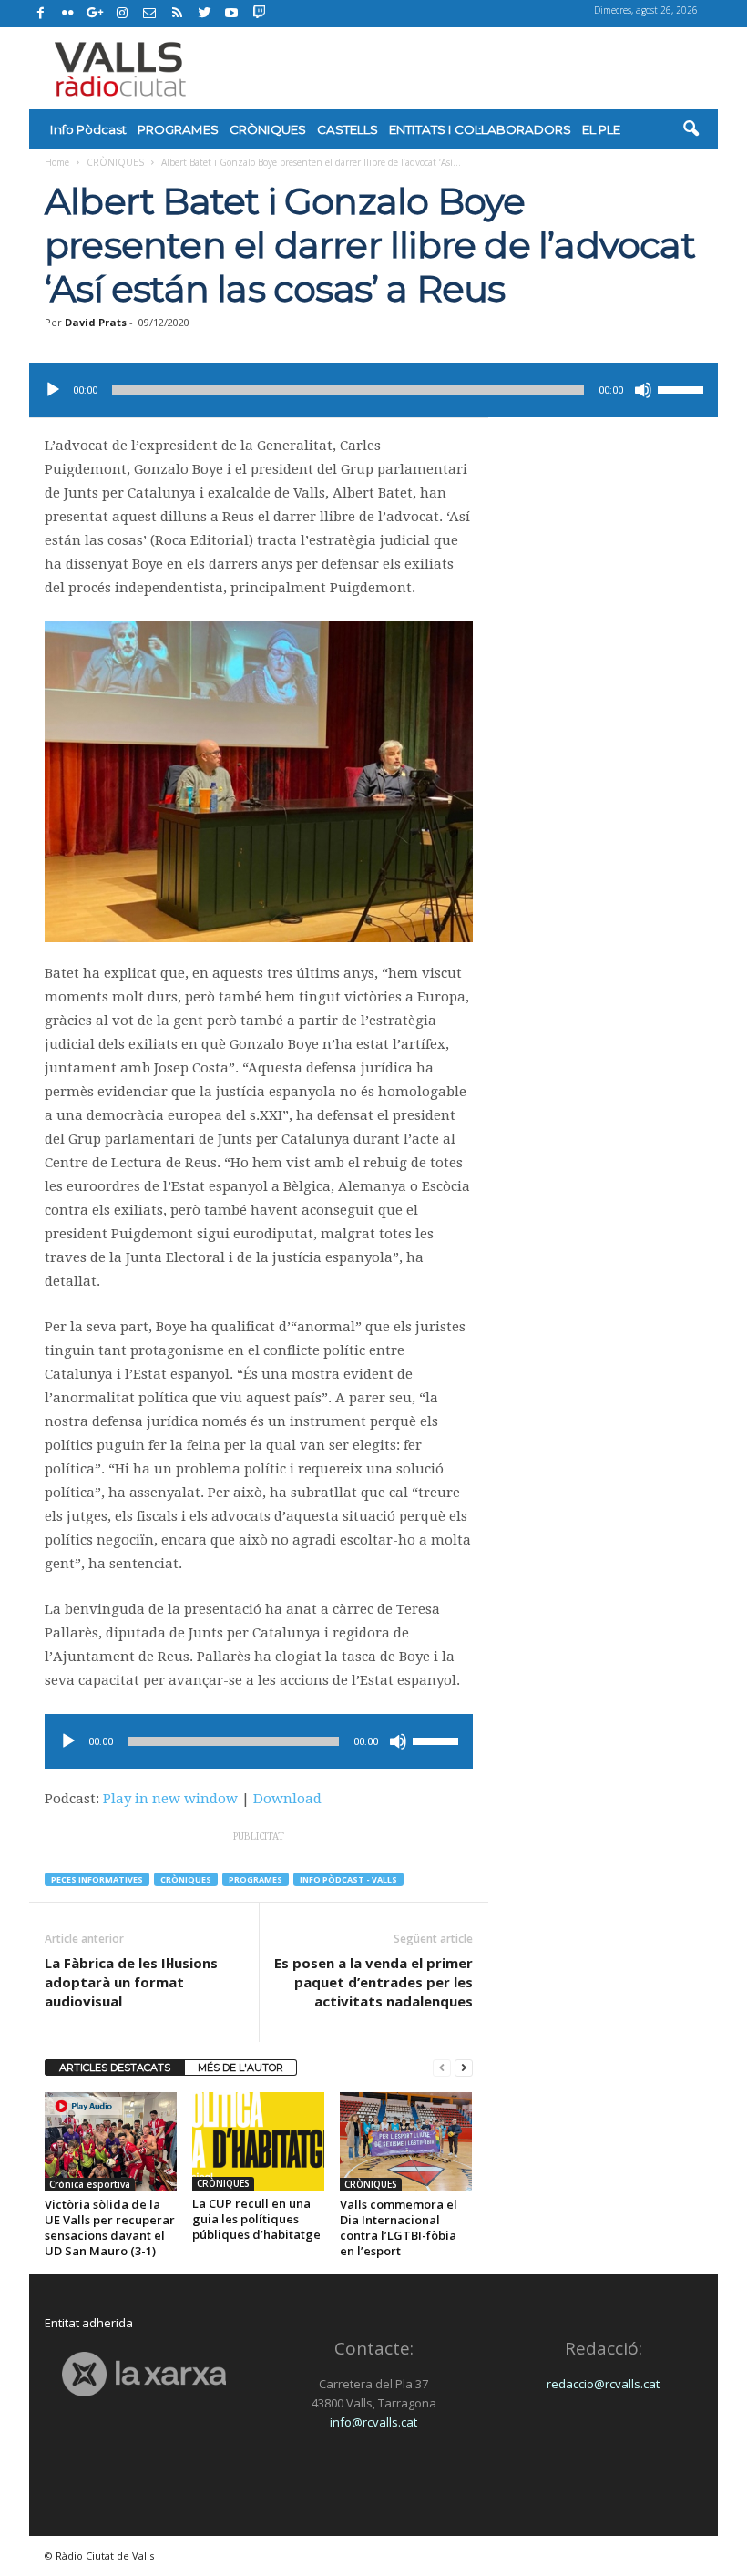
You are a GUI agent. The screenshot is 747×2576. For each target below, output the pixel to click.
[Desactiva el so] (643, 390)
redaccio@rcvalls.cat (603, 2384)
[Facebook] (40, 14)
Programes (256, 1879)
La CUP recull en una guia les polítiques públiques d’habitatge (256, 2219)
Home (57, 162)
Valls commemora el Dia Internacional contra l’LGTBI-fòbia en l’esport (399, 2227)
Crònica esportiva (90, 2184)
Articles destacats (115, 2068)
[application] (373, 390)
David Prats (96, 322)
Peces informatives (97, 1879)
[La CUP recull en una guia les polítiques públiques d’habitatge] (258, 2141)
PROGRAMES (178, 129)
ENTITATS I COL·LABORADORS (480, 129)
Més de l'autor (240, 2068)
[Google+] (95, 14)
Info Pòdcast (88, 129)
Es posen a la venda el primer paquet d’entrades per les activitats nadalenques (373, 1982)
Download (287, 1799)
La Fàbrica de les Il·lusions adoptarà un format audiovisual (131, 1982)
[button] (691, 129)
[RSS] (177, 14)
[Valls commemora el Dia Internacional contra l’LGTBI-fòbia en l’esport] (406, 2142)
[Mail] (149, 14)
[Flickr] (67, 14)
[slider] (683, 388)
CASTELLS (348, 129)
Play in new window (170, 1799)
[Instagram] (122, 14)
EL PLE (601, 129)
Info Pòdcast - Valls (348, 1879)
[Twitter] (204, 14)
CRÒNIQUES (268, 129)
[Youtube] (231, 14)
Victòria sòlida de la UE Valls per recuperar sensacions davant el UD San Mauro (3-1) (110, 2227)
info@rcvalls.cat (373, 2422)
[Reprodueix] (53, 390)
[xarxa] (144, 2374)
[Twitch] (256, 11)
